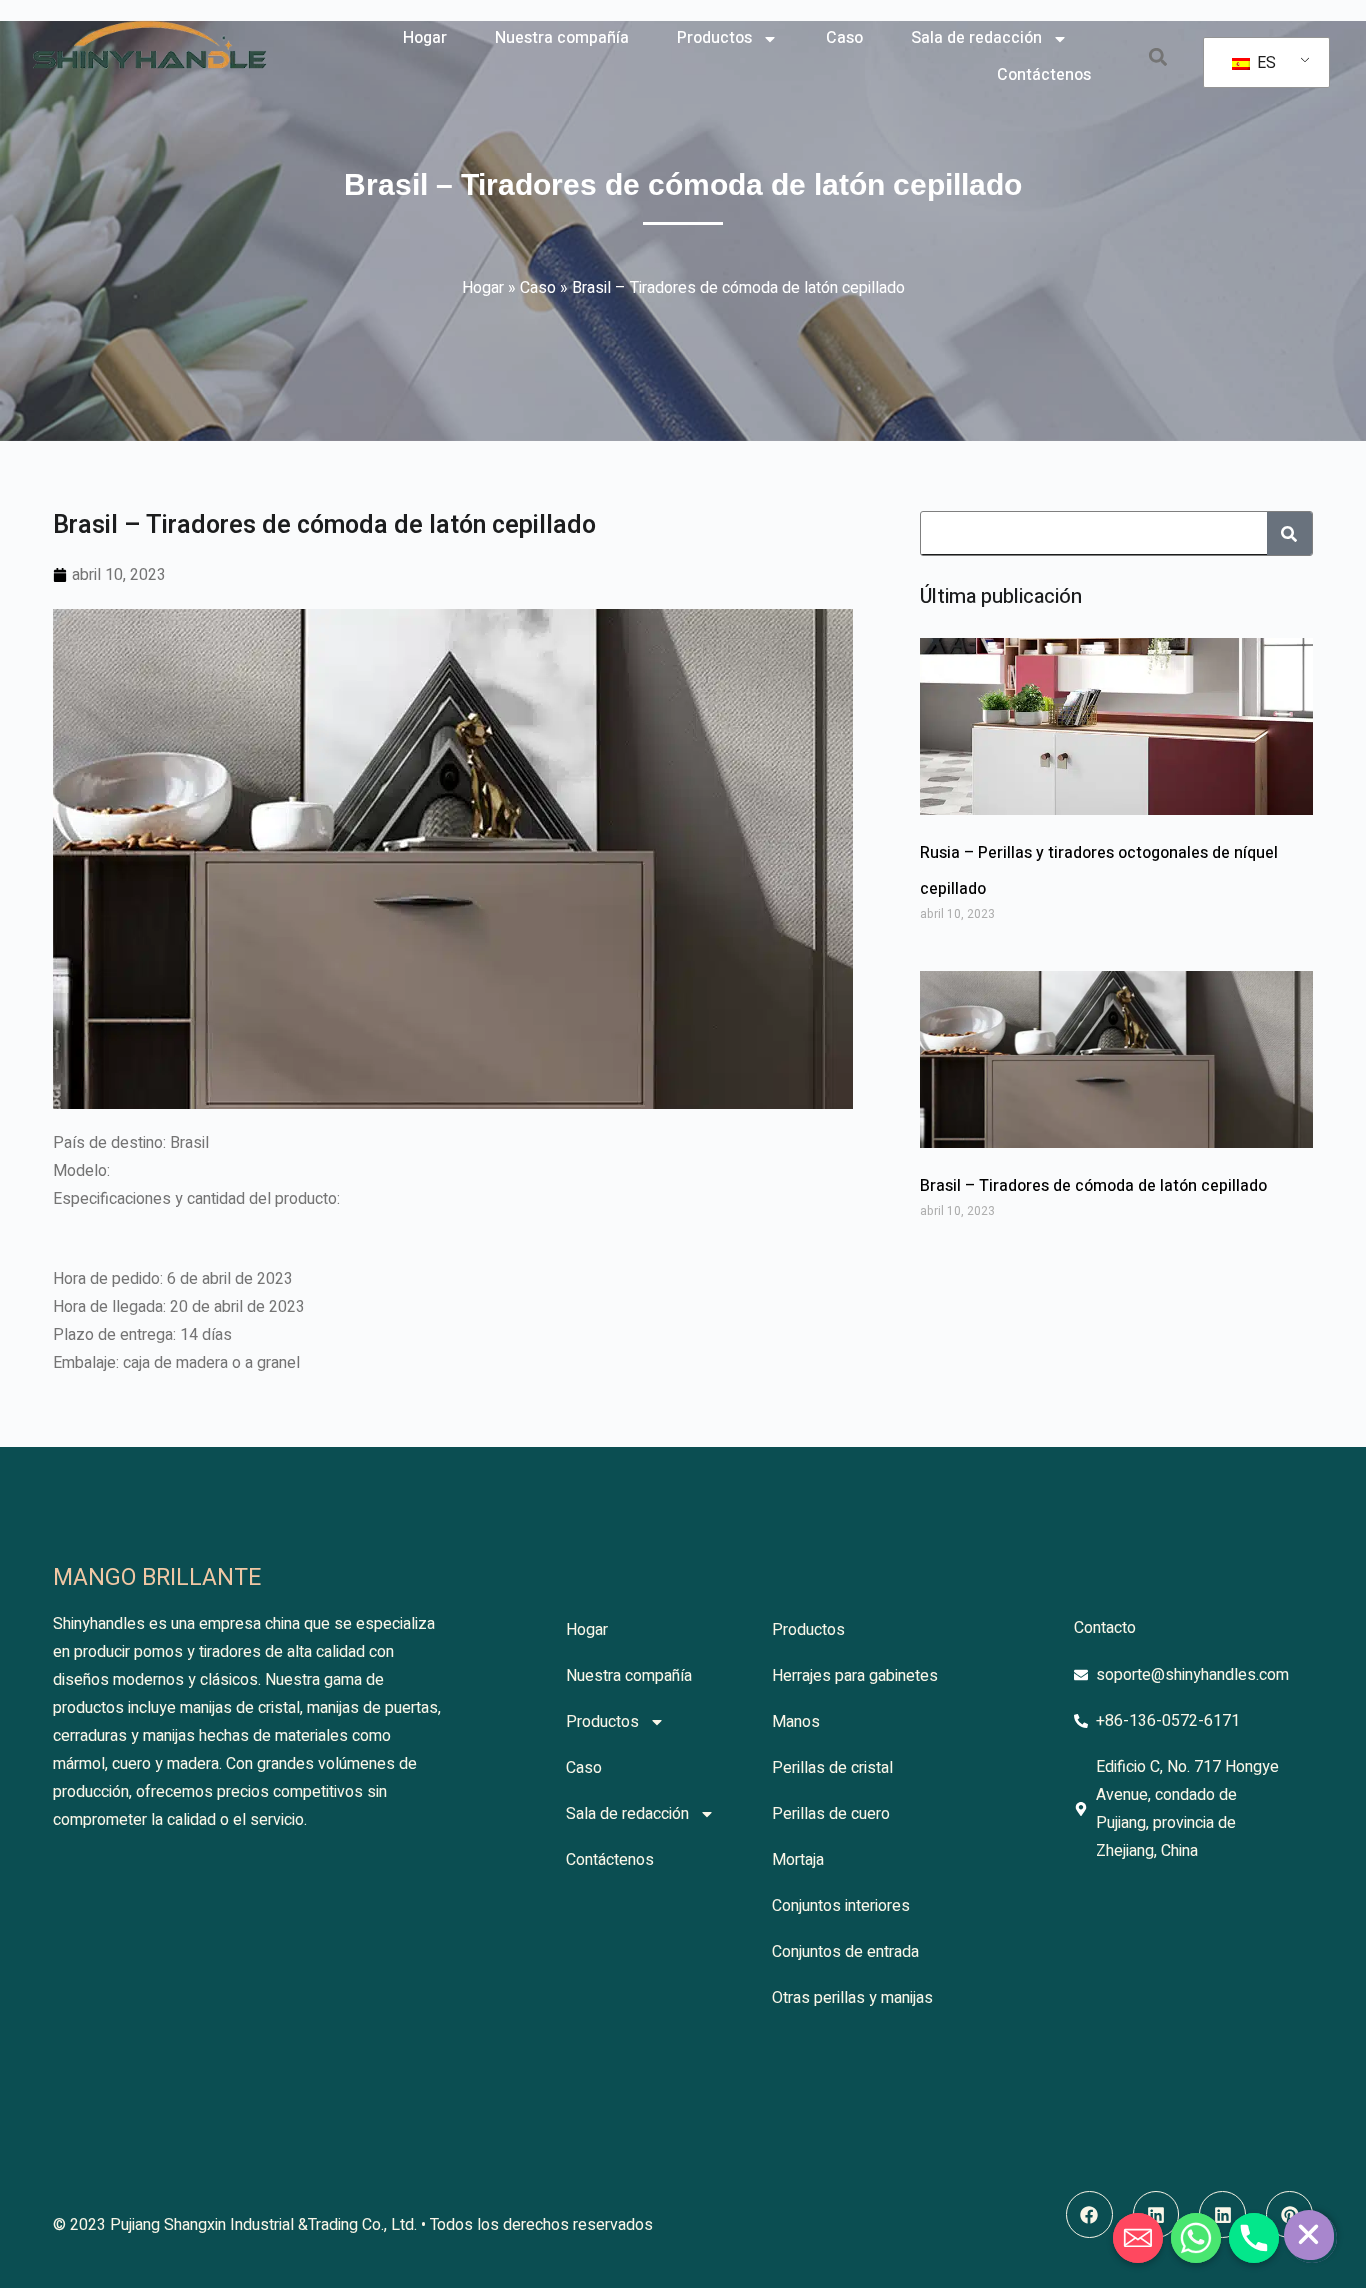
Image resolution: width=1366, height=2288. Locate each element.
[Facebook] (1089, 2214)
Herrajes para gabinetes (855, 1676)
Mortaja (798, 1860)
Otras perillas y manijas (852, 1998)
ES (1264, 63)
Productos (714, 38)
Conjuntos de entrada (845, 1952)
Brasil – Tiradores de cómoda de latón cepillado (1093, 1186)
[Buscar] (1289, 533)
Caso (844, 38)
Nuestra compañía (562, 38)
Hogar (425, 38)
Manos (796, 1722)
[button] (1157, 57)
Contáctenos (1044, 75)
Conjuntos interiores (841, 1906)
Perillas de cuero (831, 1814)
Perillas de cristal (832, 1768)
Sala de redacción (976, 38)
